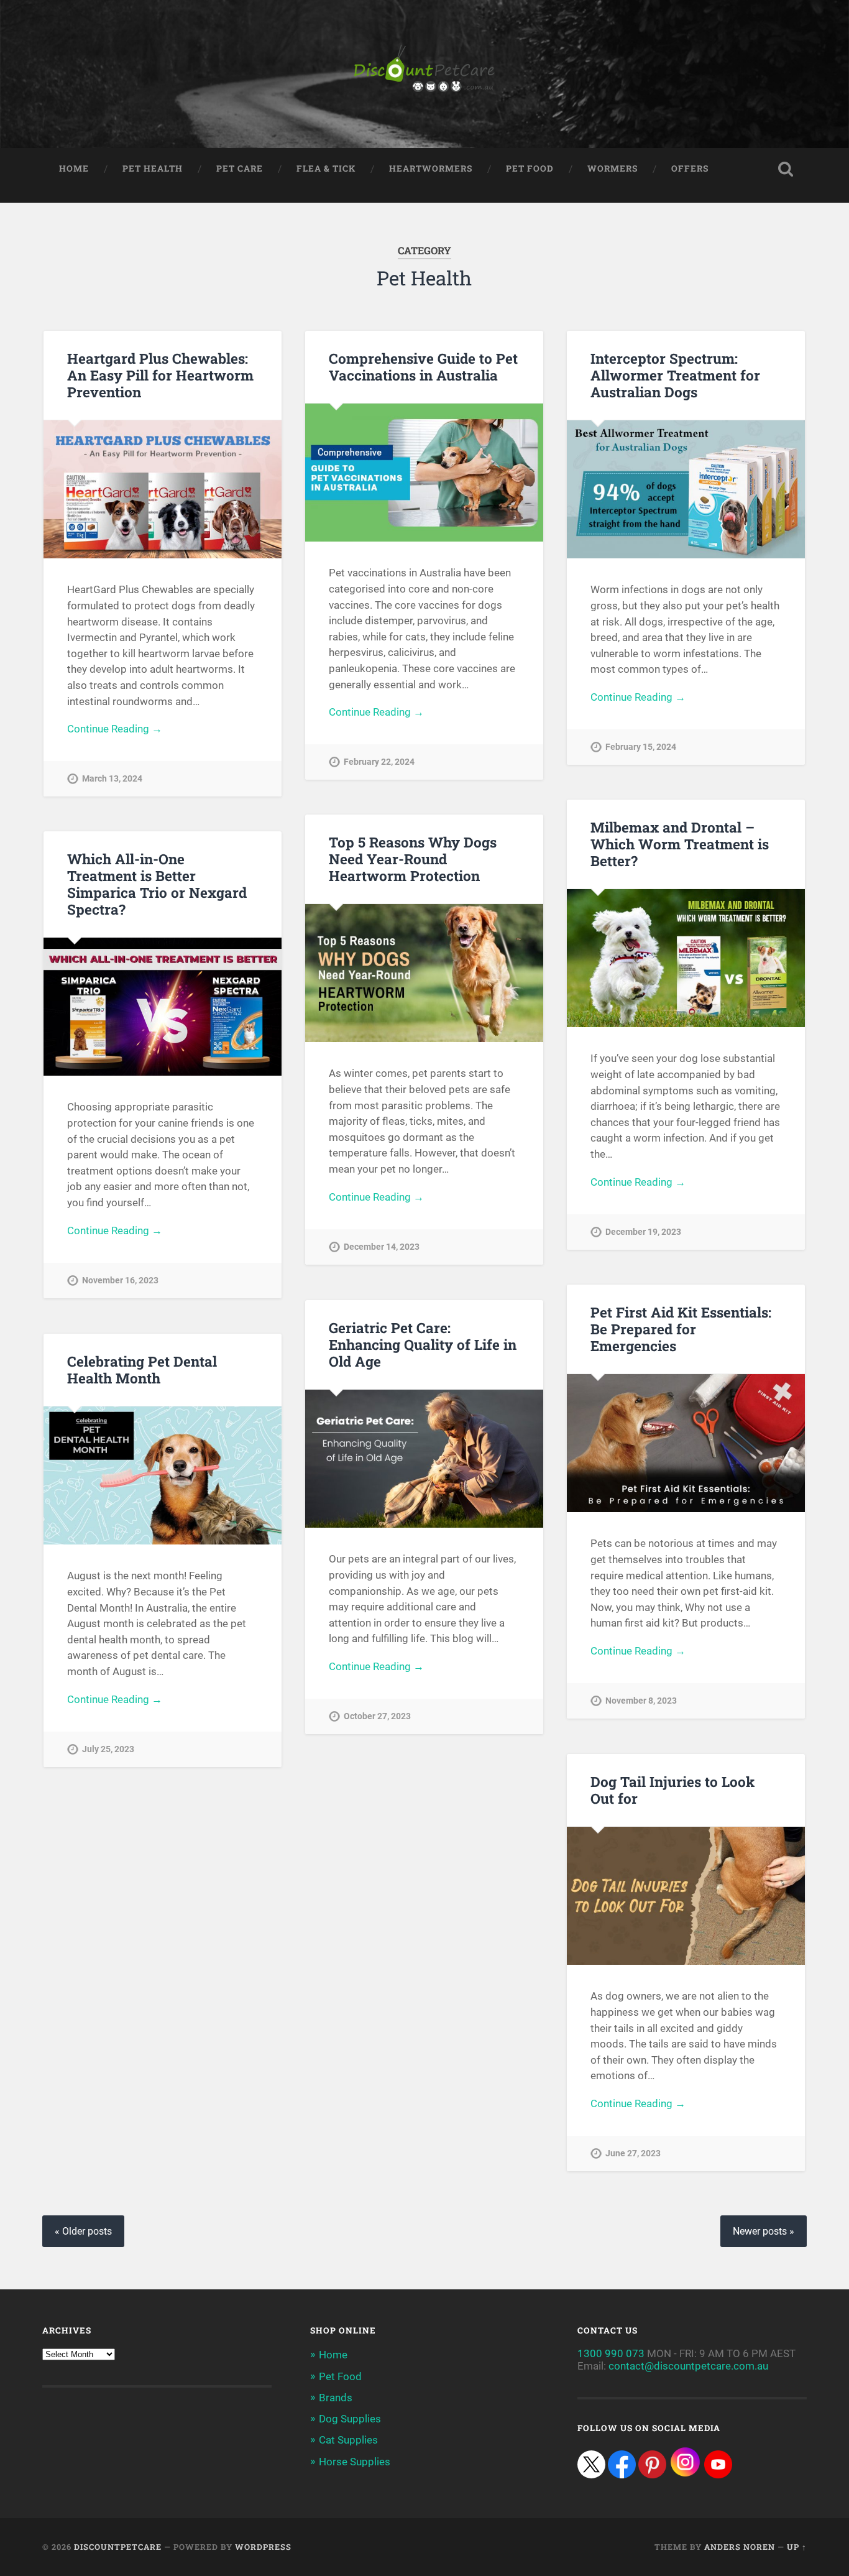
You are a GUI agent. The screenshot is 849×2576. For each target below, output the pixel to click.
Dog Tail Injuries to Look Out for (672, 1790)
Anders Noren (740, 2547)
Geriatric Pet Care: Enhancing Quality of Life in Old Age (423, 1344)
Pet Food (530, 169)
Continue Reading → (115, 729)
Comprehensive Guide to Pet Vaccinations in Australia (423, 367)
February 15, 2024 (641, 747)
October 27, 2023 (377, 1716)
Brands (336, 2398)
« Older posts (83, 2231)
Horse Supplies (355, 2462)
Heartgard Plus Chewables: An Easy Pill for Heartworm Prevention (160, 375)
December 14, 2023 (382, 1247)
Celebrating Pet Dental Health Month (142, 1369)
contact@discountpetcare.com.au (688, 2366)
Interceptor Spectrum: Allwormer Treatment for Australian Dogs (675, 375)
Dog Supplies (350, 2419)
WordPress (263, 2547)
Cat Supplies (348, 2440)
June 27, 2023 (633, 2154)
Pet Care (240, 169)
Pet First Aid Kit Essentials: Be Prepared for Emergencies (681, 1329)
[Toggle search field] (786, 169)
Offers (690, 169)
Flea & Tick (326, 169)
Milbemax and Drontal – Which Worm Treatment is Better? (680, 844)
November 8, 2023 (641, 1701)
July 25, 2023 (108, 1749)
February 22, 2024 (379, 762)
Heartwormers (431, 169)
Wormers (613, 169)
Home (74, 169)
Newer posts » (764, 2231)
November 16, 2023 (120, 1281)
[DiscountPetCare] (424, 74)
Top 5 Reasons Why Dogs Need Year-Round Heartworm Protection (413, 859)
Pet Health (153, 169)
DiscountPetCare (118, 2547)
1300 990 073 (611, 2353)
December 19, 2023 (643, 1232)
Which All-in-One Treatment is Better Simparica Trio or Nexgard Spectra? (157, 884)
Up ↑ (797, 2547)
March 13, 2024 (112, 779)
